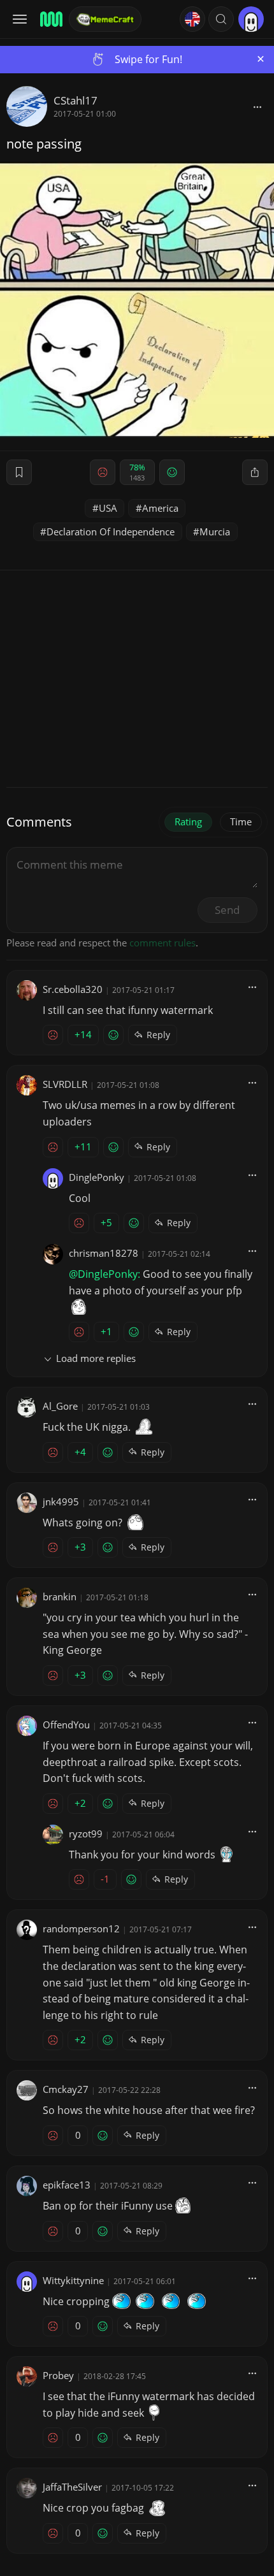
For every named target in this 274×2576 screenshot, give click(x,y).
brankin (60, 1596)
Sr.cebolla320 (73, 989)
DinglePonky (97, 1177)
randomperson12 (81, 1928)
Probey (58, 2375)
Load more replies (96, 1358)
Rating (188, 821)
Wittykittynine (73, 2280)
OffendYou (66, 1725)
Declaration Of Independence (111, 532)
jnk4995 (61, 1501)
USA (108, 508)
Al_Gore (60, 1406)
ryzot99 (86, 1834)
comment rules (162, 943)
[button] (221, 19)
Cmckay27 (66, 2089)
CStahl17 (76, 100)
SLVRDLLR (65, 1084)
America (160, 508)
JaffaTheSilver (72, 2487)
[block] (257, 106)
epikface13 (67, 2185)
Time (241, 821)
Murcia (215, 532)
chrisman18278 (104, 1253)
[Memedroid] (50, 19)
